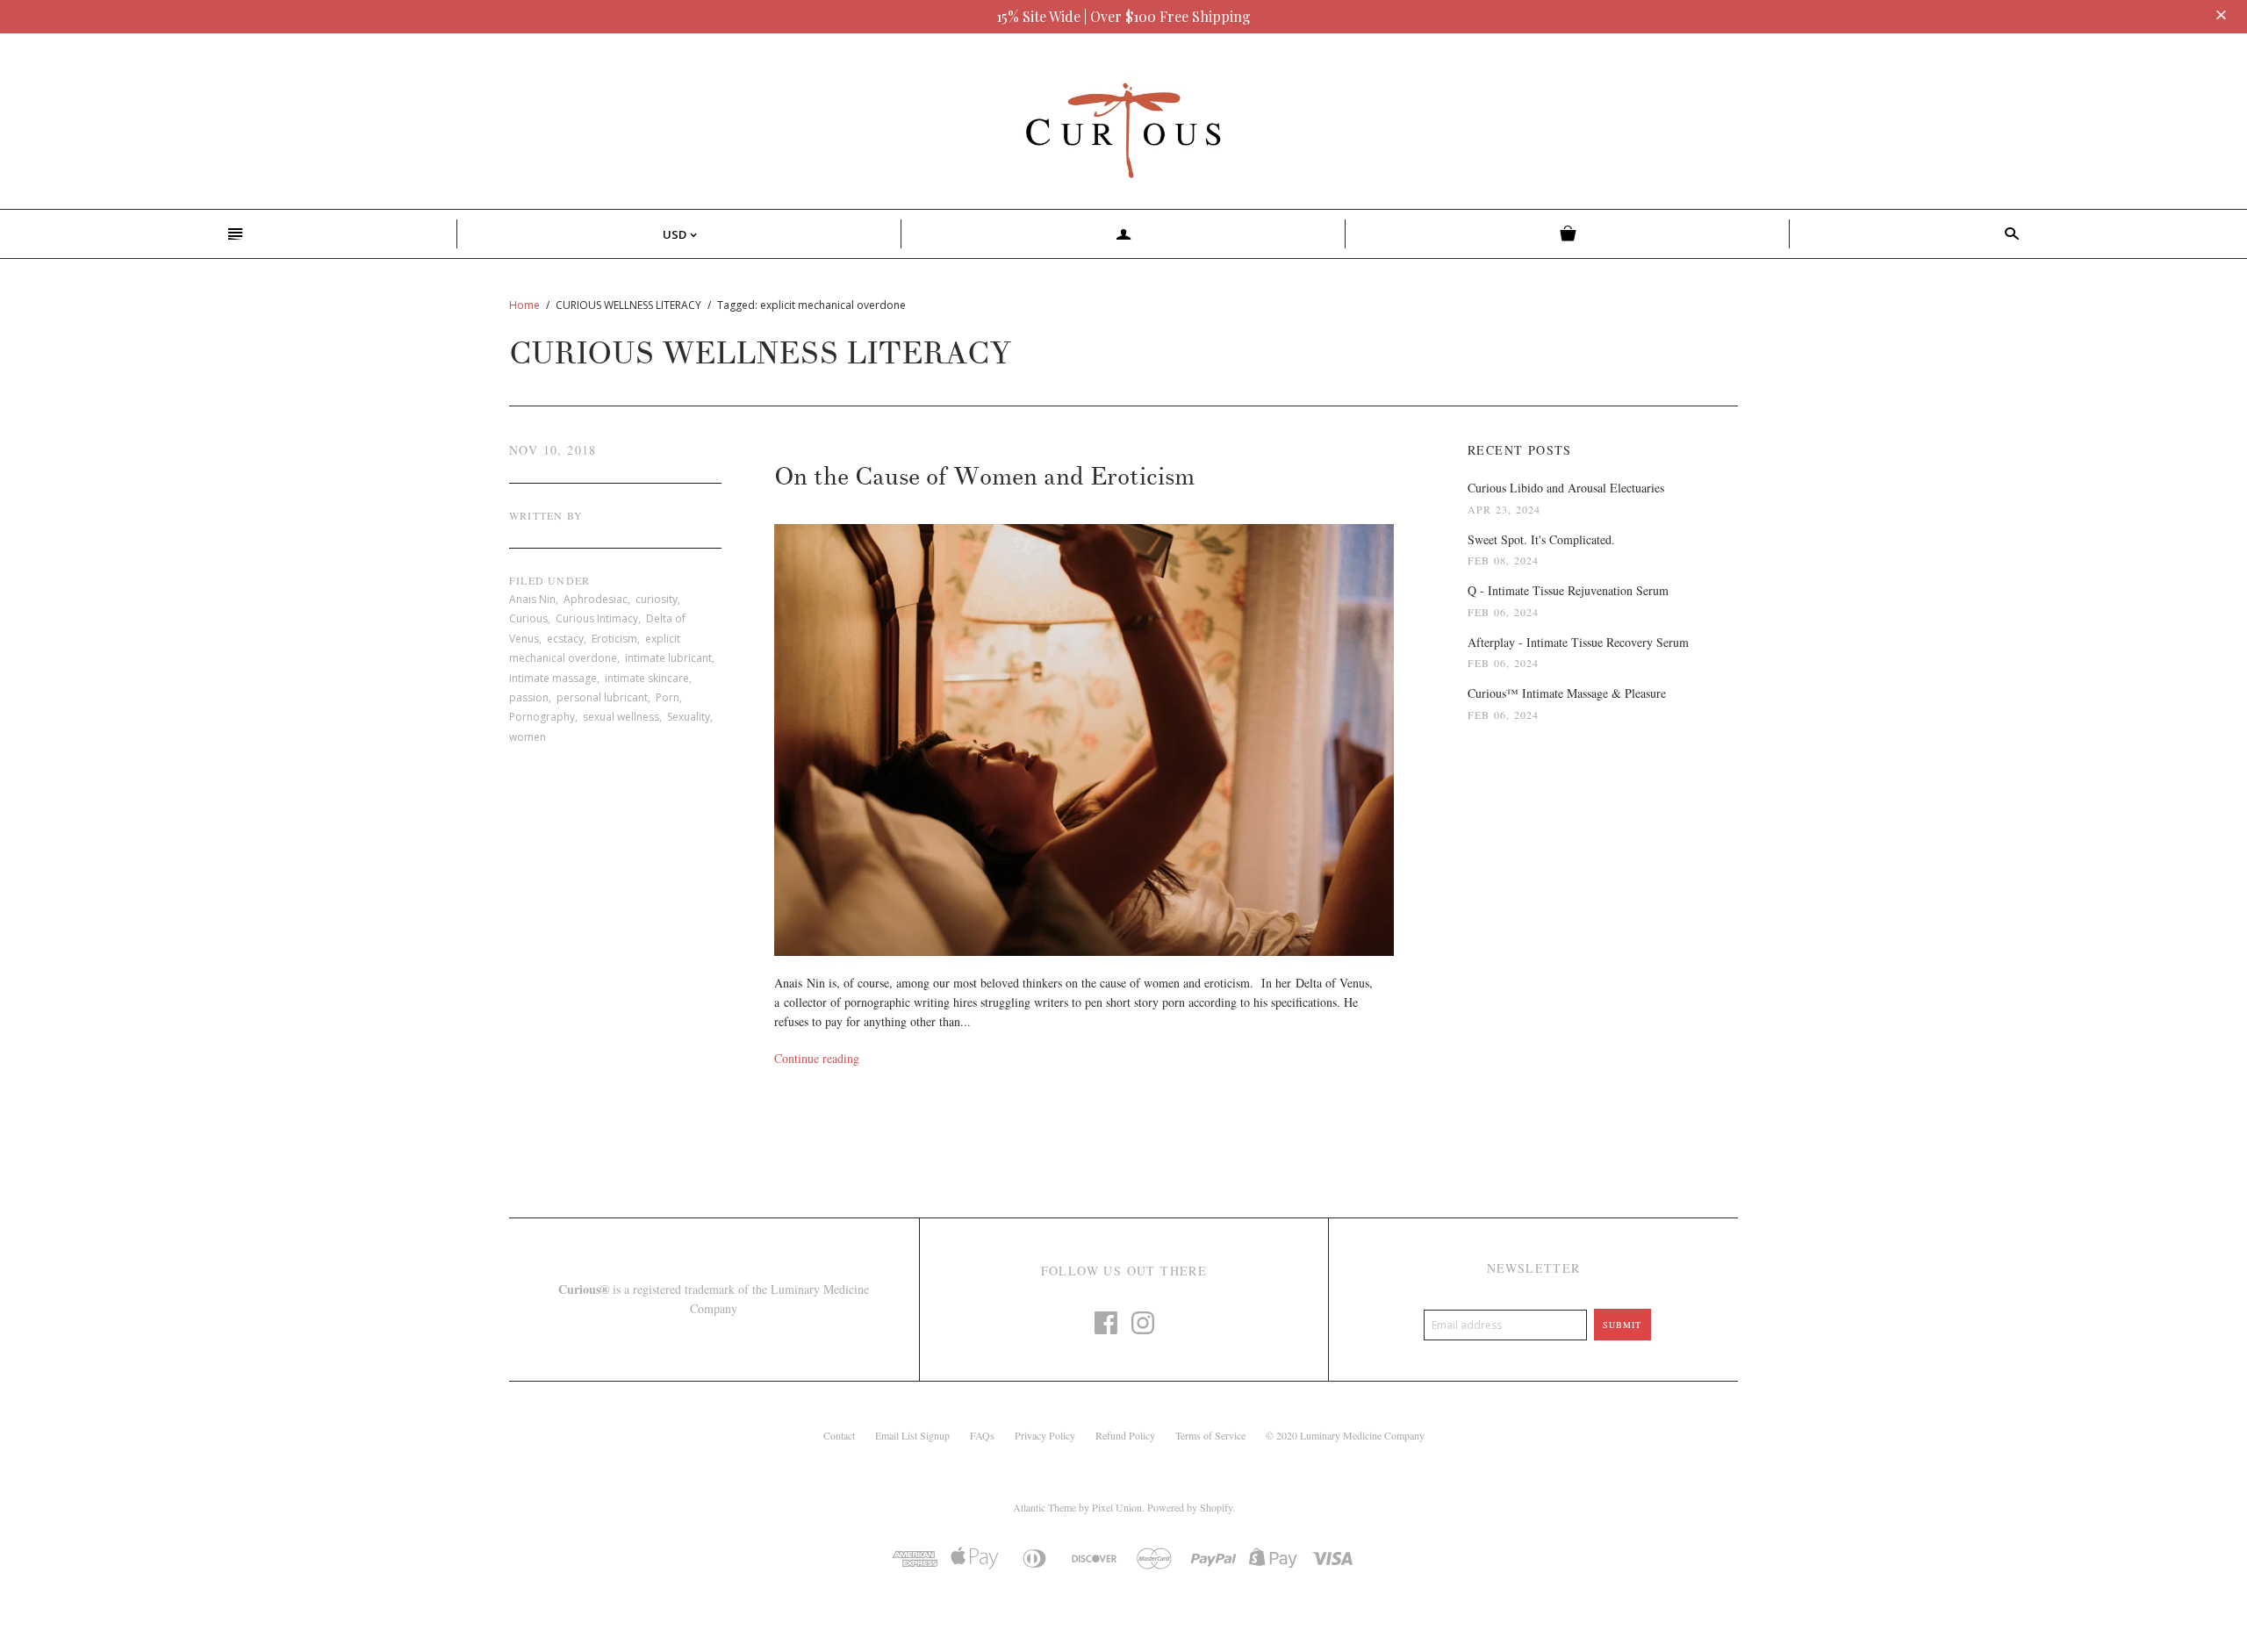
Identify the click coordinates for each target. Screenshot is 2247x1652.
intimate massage (553, 678)
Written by (546, 515)
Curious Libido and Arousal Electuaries (1566, 488)
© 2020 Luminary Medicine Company (1345, 1435)
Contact (839, 1435)
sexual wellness (621, 717)
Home (524, 305)
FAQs (982, 1435)
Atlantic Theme (1045, 1507)
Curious (528, 618)
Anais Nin (532, 599)
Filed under (549, 580)
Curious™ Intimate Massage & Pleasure (1567, 693)
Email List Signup (912, 1435)
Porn (668, 697)
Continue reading (817, 1058)
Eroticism (614, 639)
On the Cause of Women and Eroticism (984, 477)
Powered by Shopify (1190, 1507)
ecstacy (565, 639)
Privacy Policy (1045, 1435)
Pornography (542, 717)
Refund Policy (1125, 1435)
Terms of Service (1210, 1435)
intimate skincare (647, 678)
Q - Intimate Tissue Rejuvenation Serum (1568, 590)
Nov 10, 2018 (553, 450)
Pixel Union (1117, 1507)
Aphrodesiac (596, 599)
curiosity (657, 599)
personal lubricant (602, 697)
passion (529, 697)
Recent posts (1520, 450)
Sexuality (689, 717)
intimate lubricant (668, 658)
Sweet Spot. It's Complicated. (1541, 539)
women (528, 737)
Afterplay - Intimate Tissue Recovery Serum (1578, 642)
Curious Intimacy (597, 618)
